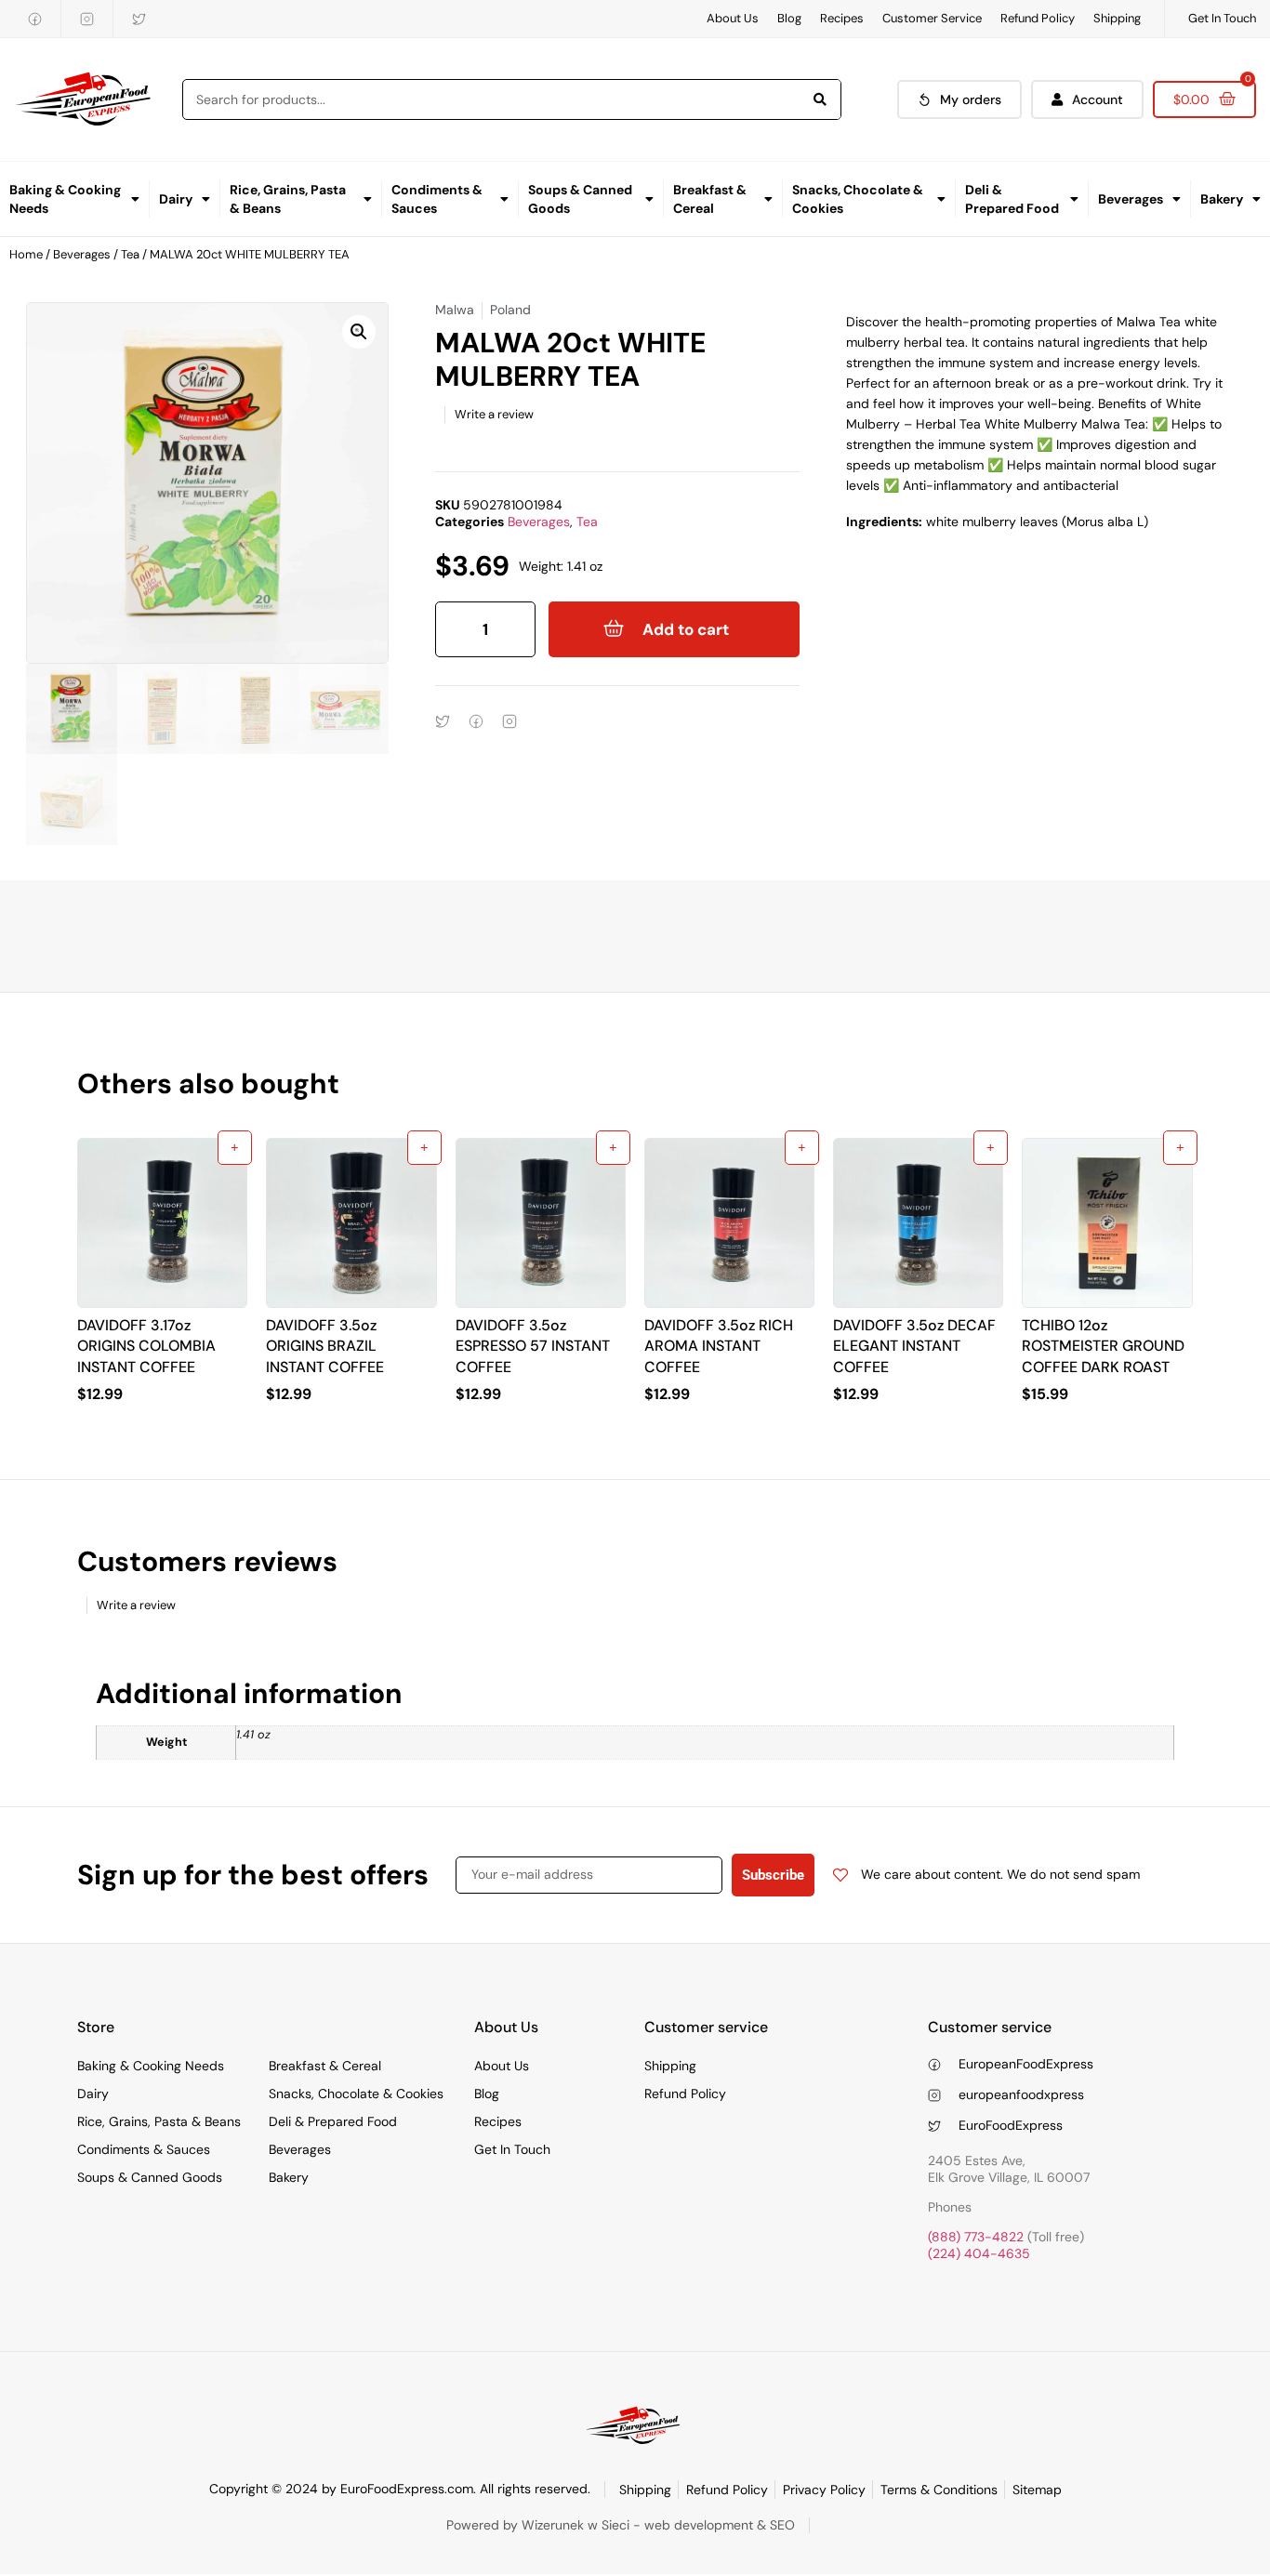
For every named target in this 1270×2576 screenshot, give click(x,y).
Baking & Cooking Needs (65, 199)
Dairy (176, 199)
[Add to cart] (235, 1148)
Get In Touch (1222, 18)
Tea (130, 254)
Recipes (842, 18)
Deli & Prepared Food (1012, 199)
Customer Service (932, 18)
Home (26, 254)
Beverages (1131, 199)
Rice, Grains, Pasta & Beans (288, 199)
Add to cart (686, 629)
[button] (359, 332)
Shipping (1117, 18)
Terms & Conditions (939, 2490)
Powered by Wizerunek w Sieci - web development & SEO (621, 2525)
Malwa (455, 310)
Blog (789, 18)
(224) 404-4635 (979, 2253)
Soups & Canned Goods (580, 199)
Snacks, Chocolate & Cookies (858, 199)
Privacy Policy (824, 2490)
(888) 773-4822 (976, 2237)
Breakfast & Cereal (710, 199)
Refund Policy (1038, 18)
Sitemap (1037, 2490)
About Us (733, 18)
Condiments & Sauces (437, 199)
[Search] (820, 99)
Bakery (1222, 199)
